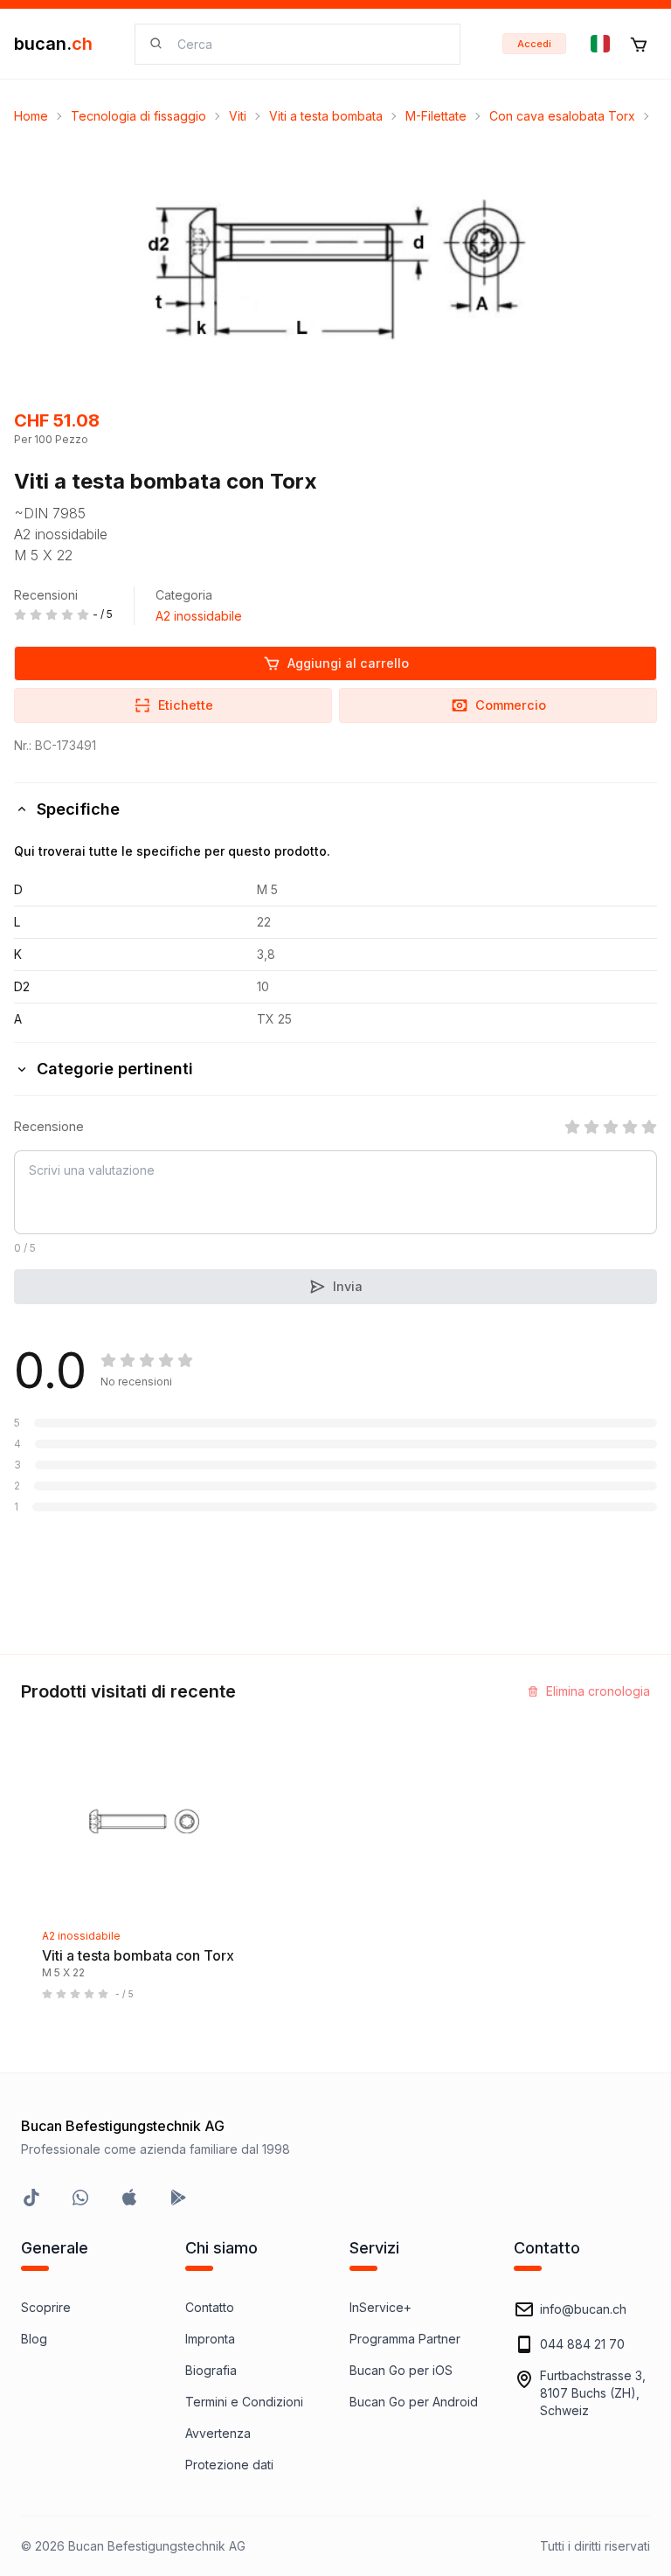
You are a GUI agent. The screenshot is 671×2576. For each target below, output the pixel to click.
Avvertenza (218, 2433)
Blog (34, 2339)
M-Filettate (436, 116)
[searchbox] (308, 44)
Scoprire (46, 2307)
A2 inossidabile (199, 616)
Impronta (210, 2339)
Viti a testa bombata (326, 116)
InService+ (380, 2307)
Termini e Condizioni (244, 2402)
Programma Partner (405, 2339)
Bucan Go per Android (414, 2402)
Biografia (211, 2370)
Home (31, 116)
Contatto (210, 2307)
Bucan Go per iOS (401, 2370)
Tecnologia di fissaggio (138, 116)
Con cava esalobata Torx (562, 116)
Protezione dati (229, 2465)
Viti (238, 116)
